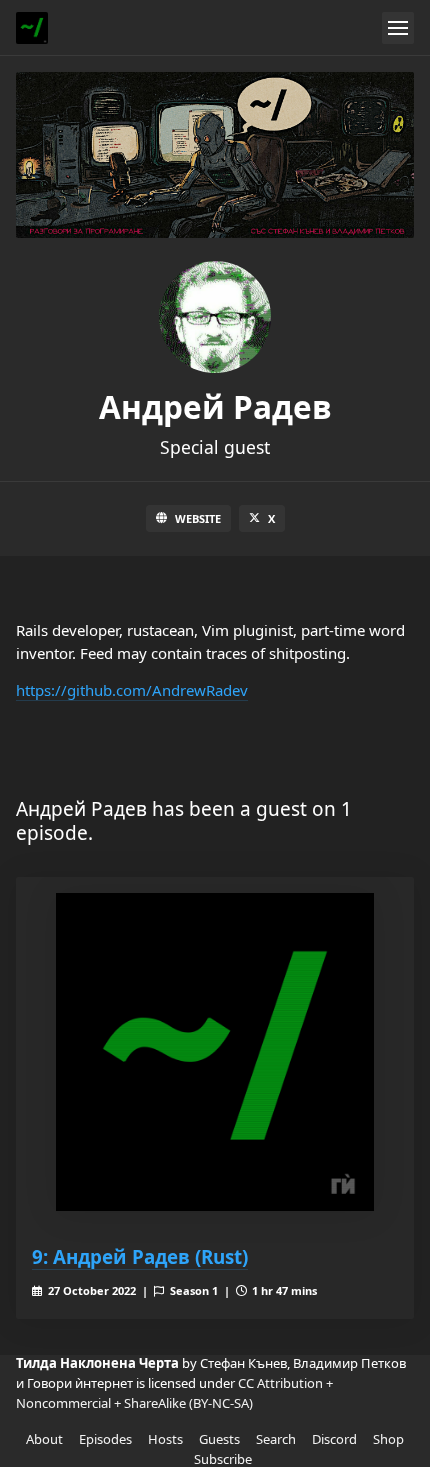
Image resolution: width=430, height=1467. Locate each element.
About (44, 1439)
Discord (334, 1439)
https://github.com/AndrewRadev (132, 690)
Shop (388, 1439)
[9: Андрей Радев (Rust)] (215, 1052)
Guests (219, 1439)
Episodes (105, 1439)
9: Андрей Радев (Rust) (140, 1256)
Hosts (165, 1439)
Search (276, 1439)
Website (198, 518)
